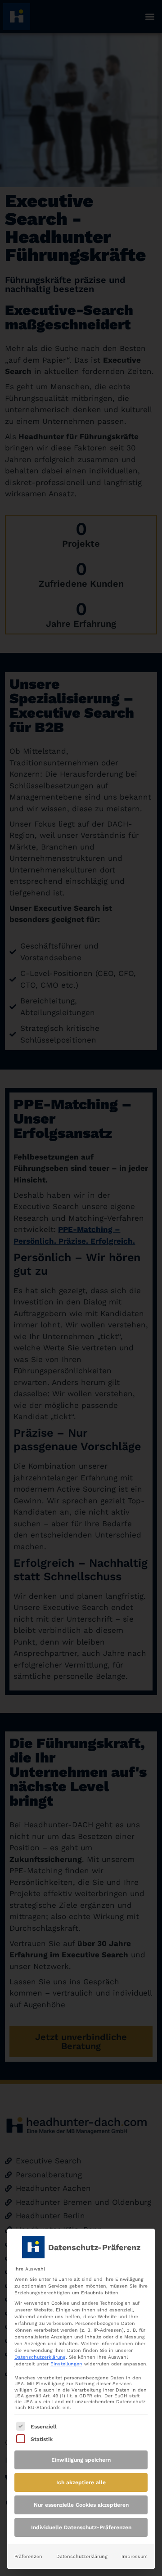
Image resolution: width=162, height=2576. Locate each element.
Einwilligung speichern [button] (81, 2460)
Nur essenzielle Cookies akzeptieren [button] (81, 2505)
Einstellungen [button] (66, 2364)
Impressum (135, 2556)
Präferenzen (28, 2556)
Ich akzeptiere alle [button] (81, 2482)
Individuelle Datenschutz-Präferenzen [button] (81, 2527)
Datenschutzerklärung (40, 2357)
